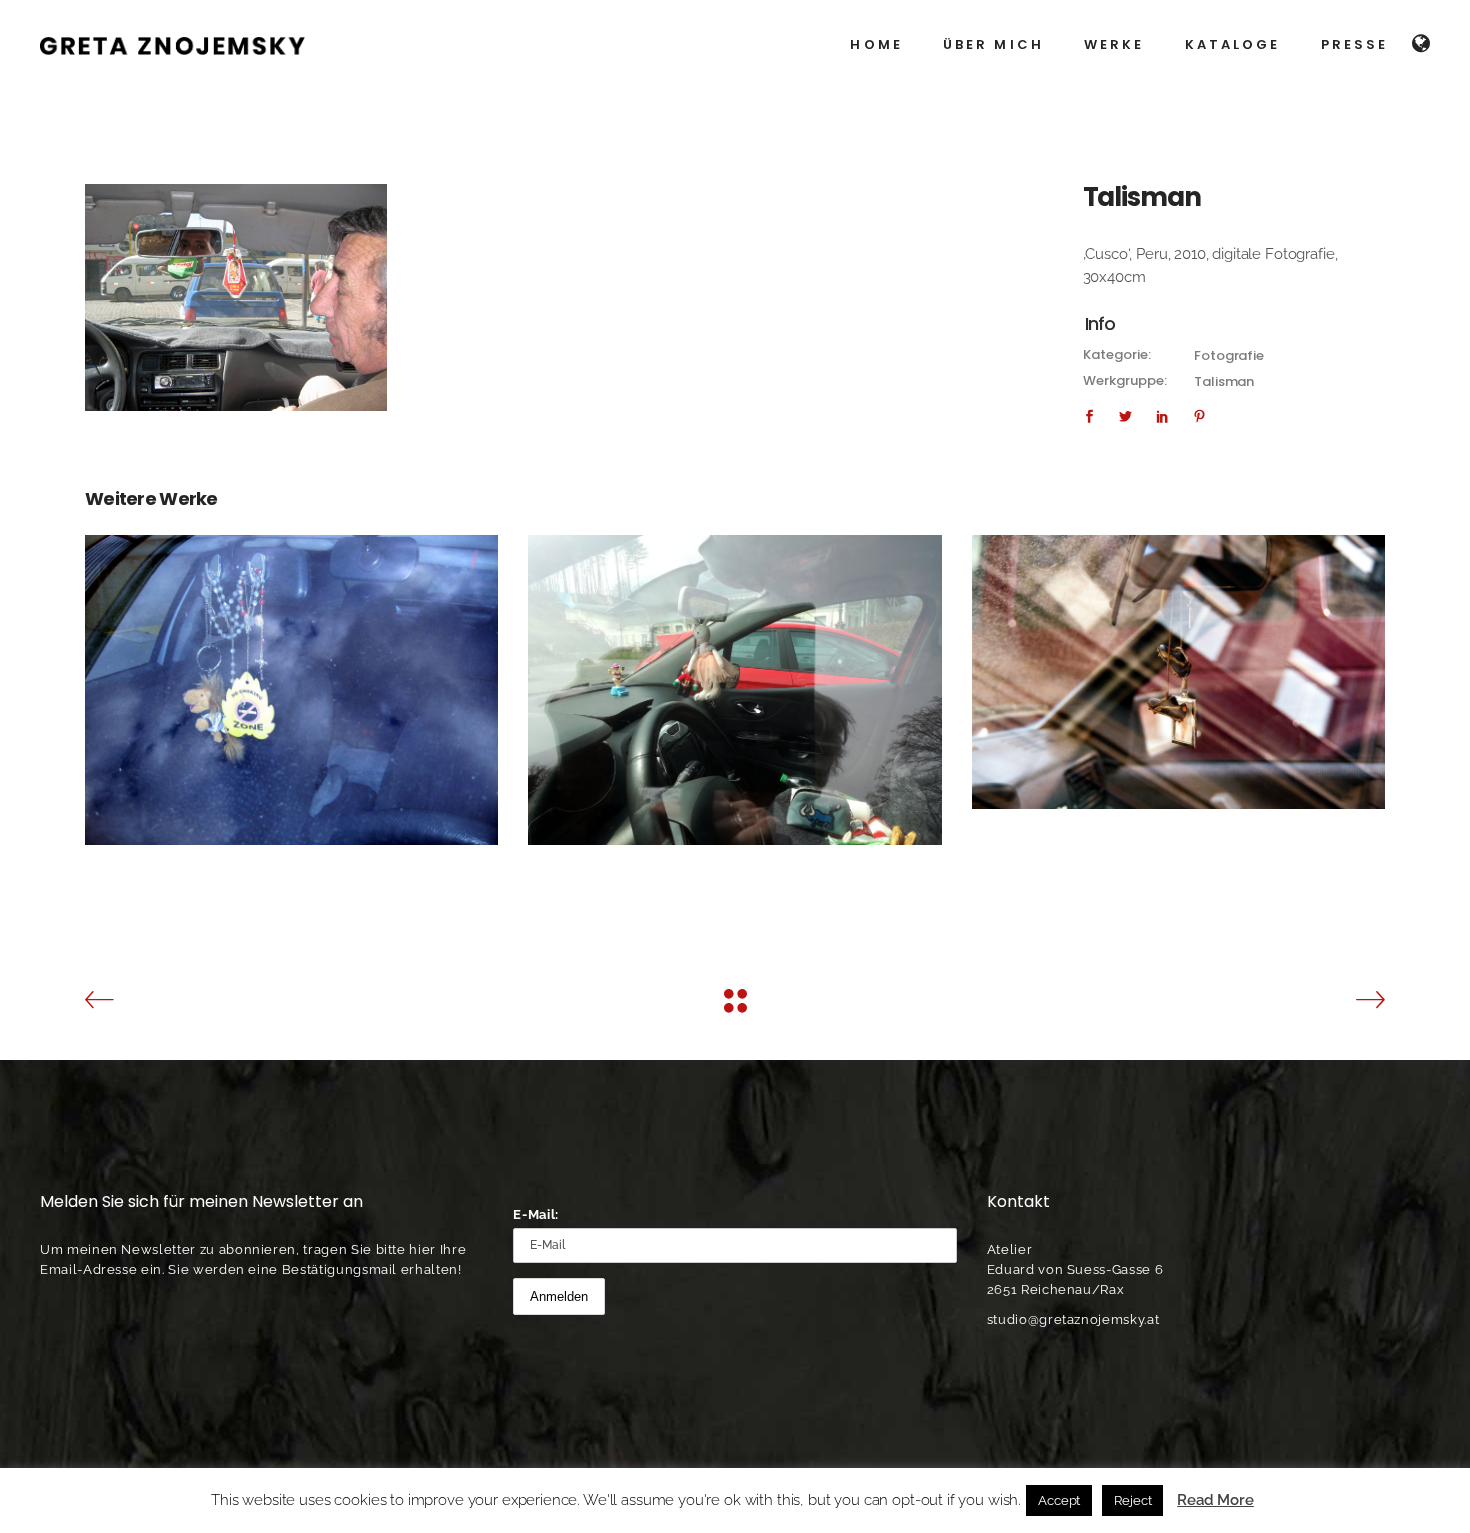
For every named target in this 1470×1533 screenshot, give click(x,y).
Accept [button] (1059, 1500)
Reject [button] (1132, 1500)
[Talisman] (236, 297)
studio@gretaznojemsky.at (1073, 1319)
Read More (1215, 1500)
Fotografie (1229, 355)
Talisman (1224, 381)
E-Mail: (536, 1214)
